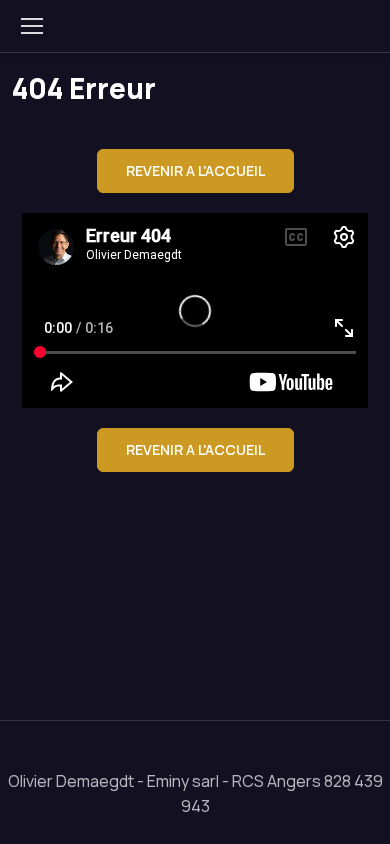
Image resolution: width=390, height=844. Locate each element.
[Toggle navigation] (31, 26)
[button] (195, 171)
